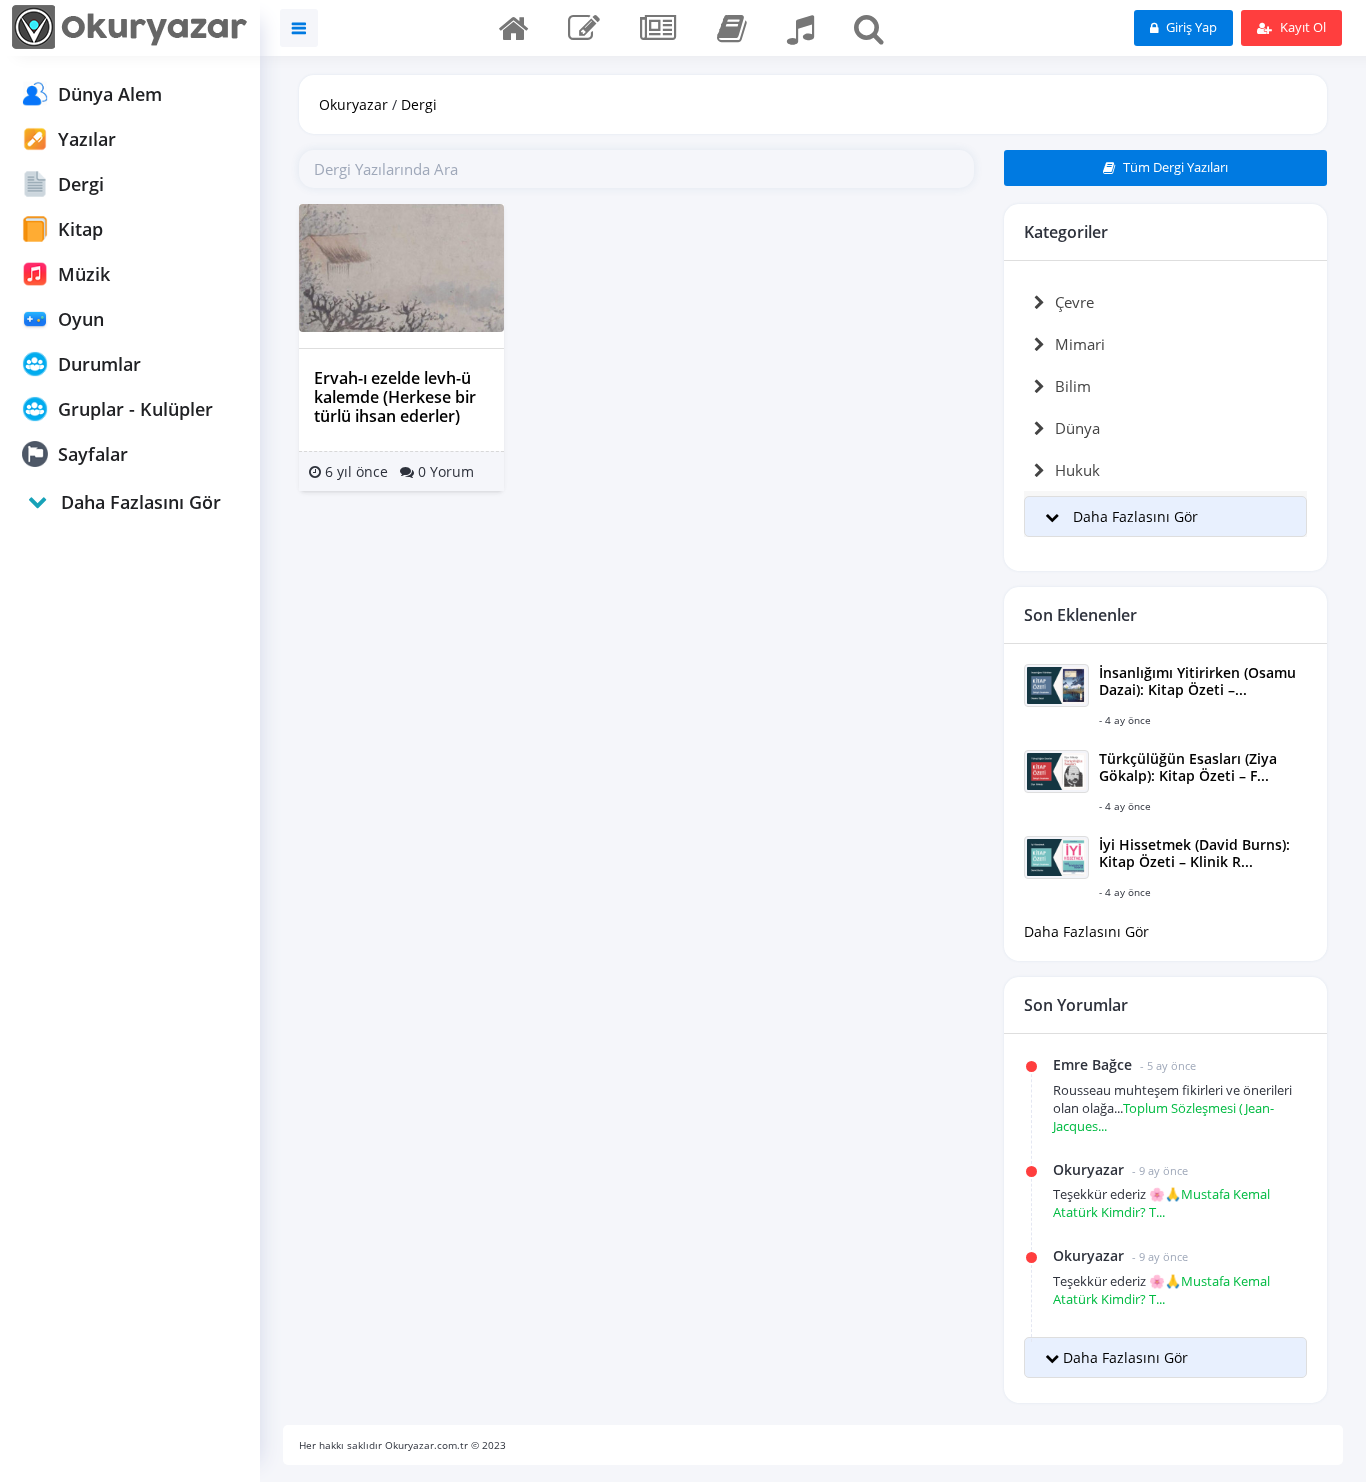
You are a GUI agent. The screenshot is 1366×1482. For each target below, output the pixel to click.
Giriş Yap (1190, 27)
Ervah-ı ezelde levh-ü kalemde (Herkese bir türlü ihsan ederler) (395, 397)
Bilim (1073, 386)
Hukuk (1077, 470)
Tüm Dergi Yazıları (1174, 167)
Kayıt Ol (1301, 27)
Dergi (419, 104)
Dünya (1077, 428)
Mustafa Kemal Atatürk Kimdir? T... (1161, 1203)
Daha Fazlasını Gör (1086, 931)
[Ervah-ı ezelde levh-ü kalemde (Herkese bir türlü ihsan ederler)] (401, 266)
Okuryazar (353, 104)
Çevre (1074, 302)
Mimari (1080, 344)
